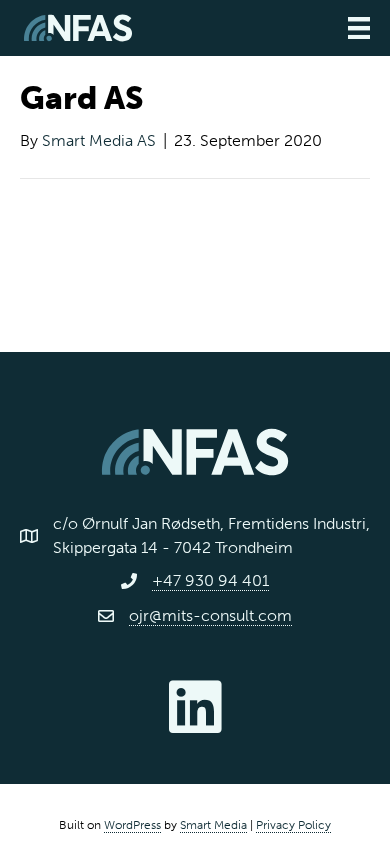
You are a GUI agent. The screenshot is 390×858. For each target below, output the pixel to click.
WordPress (132, 825)
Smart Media (213, 825)
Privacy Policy (293, 825)
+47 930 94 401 (210, 580)
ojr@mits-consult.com (210, 615)
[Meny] (359, 28)
